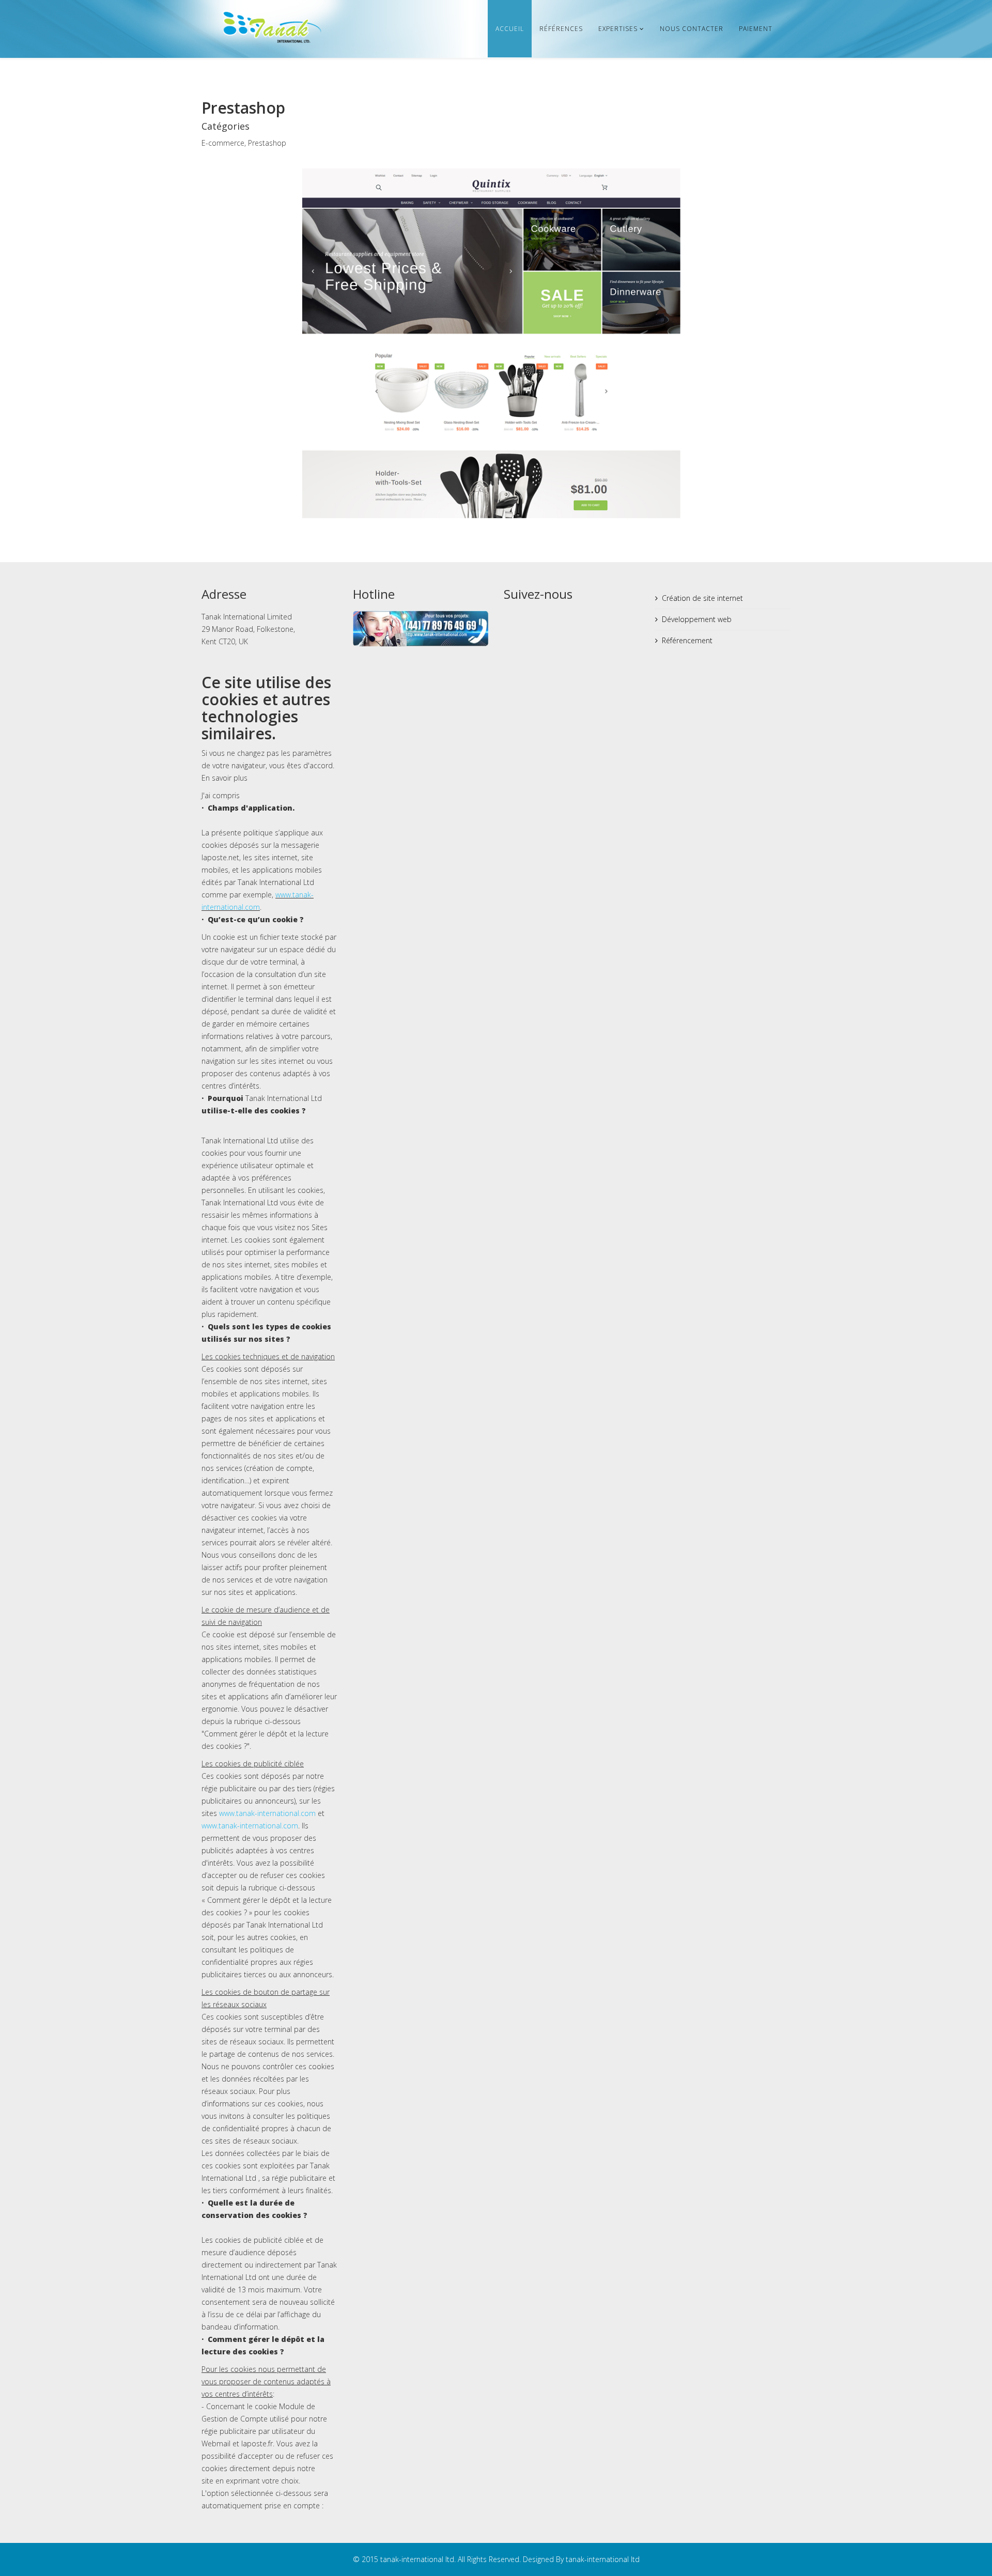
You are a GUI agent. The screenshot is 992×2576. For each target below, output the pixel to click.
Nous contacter (692, 29)
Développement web (697, 619)
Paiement (756, 29)
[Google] (552, 619)
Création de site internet (702, 598)
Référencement (687, 640)
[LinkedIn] (591, 619)
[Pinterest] (571, 619)
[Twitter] (532, 619)
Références (561, 29)
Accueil (510, 29)
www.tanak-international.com (267, 1813)
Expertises (618, 29)
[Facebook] (513, 619)
